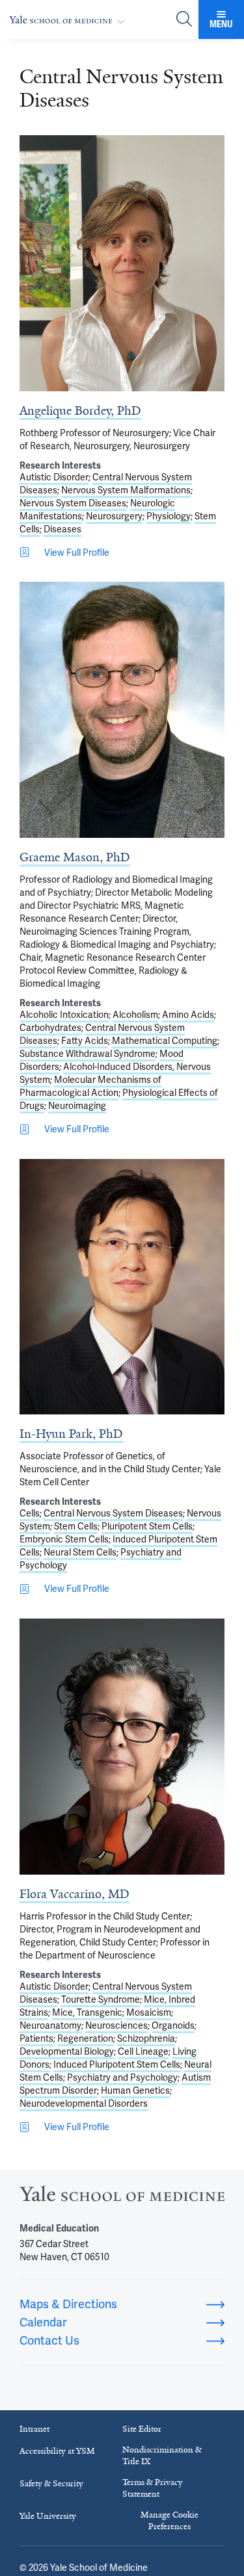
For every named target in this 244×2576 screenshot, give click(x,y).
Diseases (62, 529)
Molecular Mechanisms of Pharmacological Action (90, 1086)
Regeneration (85, 2038)
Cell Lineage (143, 2051)
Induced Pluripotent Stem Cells (117, 2064)
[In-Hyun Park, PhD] (122, 1287)
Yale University (48, 2516)
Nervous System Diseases (73, 503)
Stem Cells (76, 1526)
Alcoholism (135, 1015)
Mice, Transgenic (87, 2012)
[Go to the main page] (70, 20)
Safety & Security (51, 2483)
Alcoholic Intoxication (64, 1015)
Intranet (34, 2429)
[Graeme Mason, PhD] (122, 710)
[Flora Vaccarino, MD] (122, 1747)
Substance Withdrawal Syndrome (88, 1054)
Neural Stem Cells (80, 1552)
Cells (30, 1513)
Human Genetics (135, 2090)
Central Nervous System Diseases (113, 1513)
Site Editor (142, 2429)
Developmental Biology (67, 2051)
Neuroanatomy (50, 2025)
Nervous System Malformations (126, 490)
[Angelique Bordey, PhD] (122, 263)
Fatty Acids (85, 1041)
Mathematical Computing (165, 1041)
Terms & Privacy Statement (153, 2488)
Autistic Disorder (54, 477)
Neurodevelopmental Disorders (84, 2103)
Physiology (169, 516)
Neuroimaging (77, 1106)
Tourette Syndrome (101, 1999)
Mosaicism (149, 2012)
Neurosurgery (114, 516)
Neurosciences (116, 2025)
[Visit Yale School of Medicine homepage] (122, 2197)
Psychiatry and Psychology (122, 2077)
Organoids (173, 2025)
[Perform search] (184, 20)
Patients (36, 2038)
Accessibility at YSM (57, 2451)
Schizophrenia (146, 2038)
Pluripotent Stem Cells (147, 1526)
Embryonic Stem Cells (64, 1539)
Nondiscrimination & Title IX (162, 2455)
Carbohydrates (50, 1028)
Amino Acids (188, 1015)
